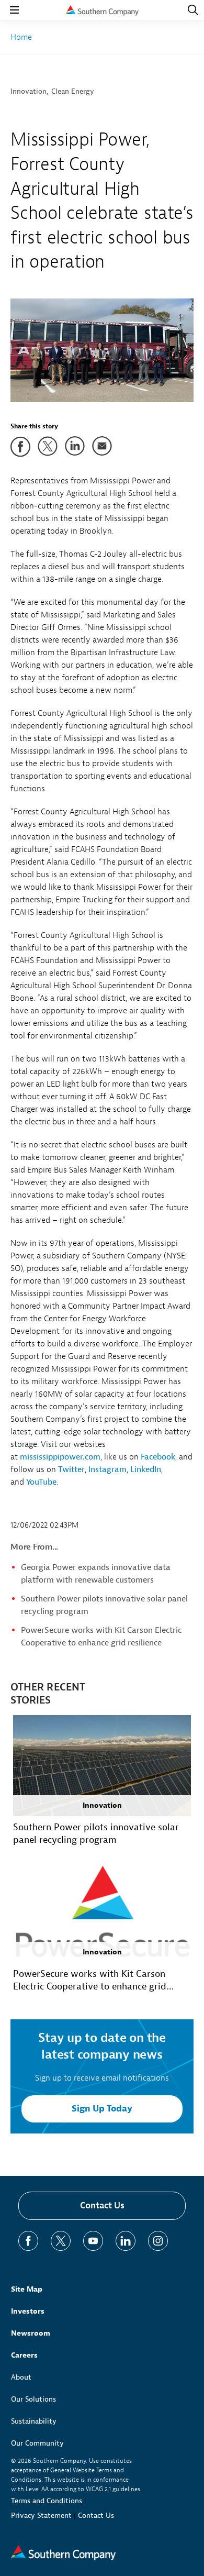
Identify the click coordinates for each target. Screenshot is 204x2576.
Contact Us (102, 2205)
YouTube (41, 1482)
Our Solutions (33, 2399)
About (21, 2377)
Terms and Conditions (47, 2501)
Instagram (107, 1469)
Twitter (71, 1469)
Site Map (27, 2289)
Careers (24, 2355)
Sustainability (34, 2421)
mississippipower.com (60, 1457)
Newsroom (31, 2333)
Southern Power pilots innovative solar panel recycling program (96, 1834)
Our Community (37, 2443)
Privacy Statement (41, 2516)
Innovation (29, 91)
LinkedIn (146, 1469)
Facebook (158, 1457)
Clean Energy (73, 91)
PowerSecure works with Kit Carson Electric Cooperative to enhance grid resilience (90, 1981)
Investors (28, 2311)
